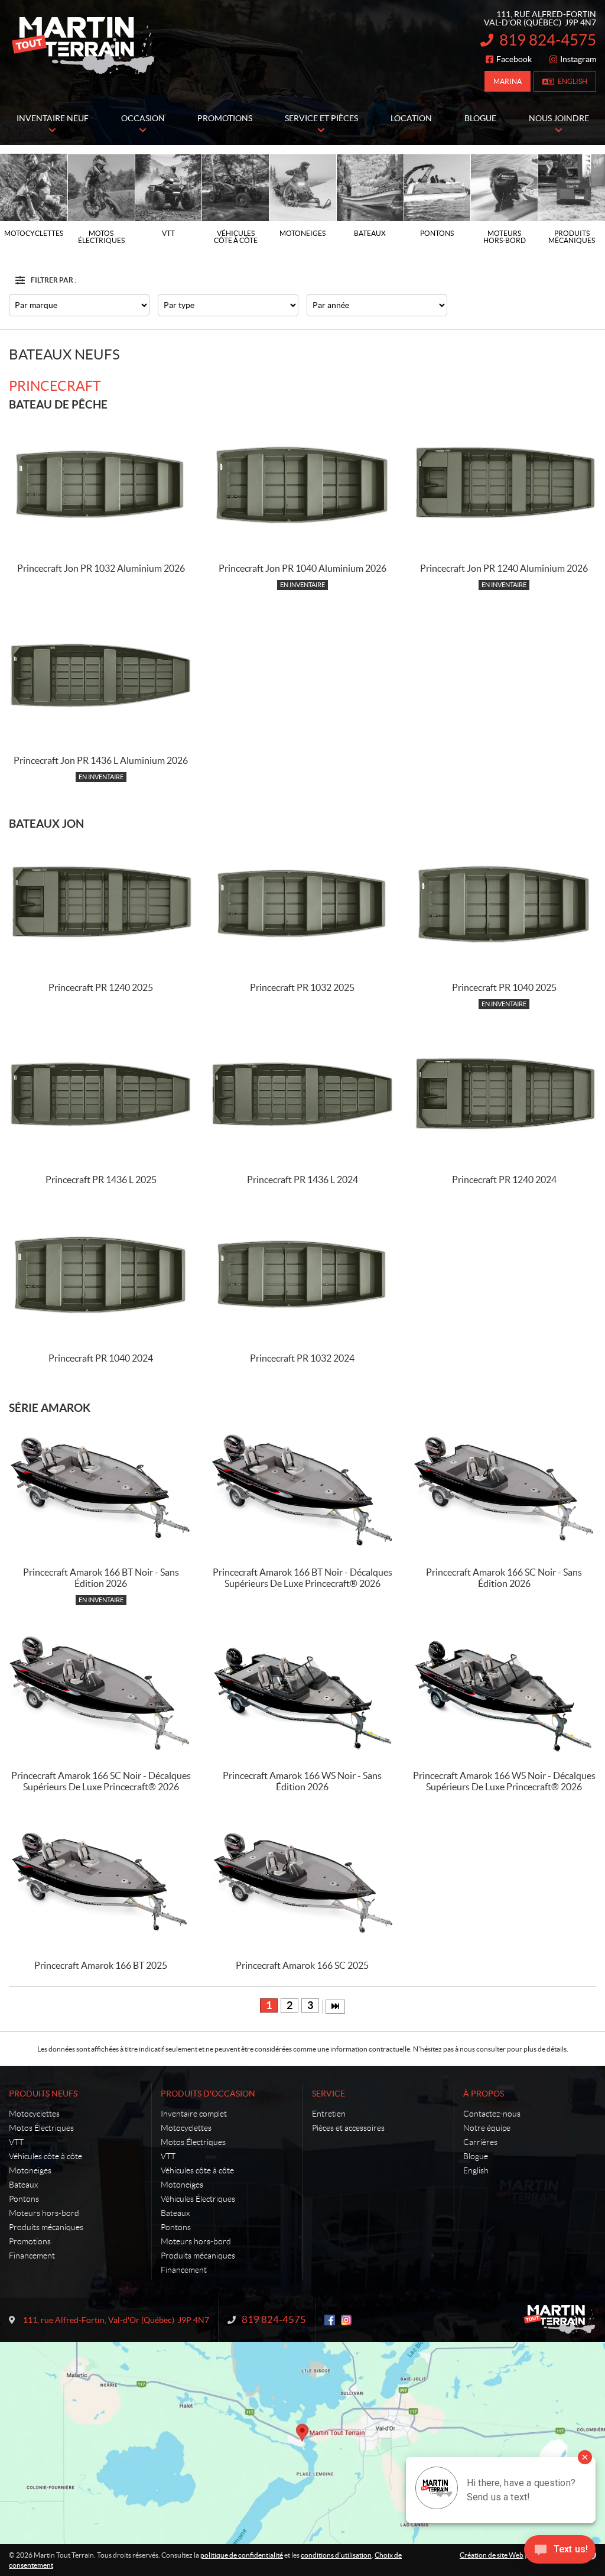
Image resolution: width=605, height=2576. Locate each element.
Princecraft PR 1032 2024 (302, 1358)
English (573, 81)
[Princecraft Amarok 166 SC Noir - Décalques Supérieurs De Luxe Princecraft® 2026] (101, 1692)
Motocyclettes (34, 2114)
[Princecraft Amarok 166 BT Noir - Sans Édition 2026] (101, 1488)
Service (328, 2094)
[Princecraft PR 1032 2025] (302, 904)
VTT (16, 2142)
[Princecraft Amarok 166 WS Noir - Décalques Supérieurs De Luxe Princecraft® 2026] (504, 1692)
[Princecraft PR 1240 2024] (504, 1096)
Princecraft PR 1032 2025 (302, 987)
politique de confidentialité (242, 2555)
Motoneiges (30, 2170)
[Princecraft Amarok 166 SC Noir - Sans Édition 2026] (504, 1488)
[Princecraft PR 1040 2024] (101, 1275)
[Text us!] (560, 2552)
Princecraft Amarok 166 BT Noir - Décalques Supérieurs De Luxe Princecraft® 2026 (302, 1578)
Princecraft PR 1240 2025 (101, 987)
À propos (484, 2094)
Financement (32, 2256)
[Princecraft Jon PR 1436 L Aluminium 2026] (101, 677)
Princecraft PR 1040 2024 (101, 1358)
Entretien (329, 2114)
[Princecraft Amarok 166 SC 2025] (302, 1882)
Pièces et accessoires (348, 2128)
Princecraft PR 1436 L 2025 (101, 1180)
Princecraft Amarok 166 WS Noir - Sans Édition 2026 (302, 1781)
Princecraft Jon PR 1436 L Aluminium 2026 (101, 760)
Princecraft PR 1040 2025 (504, 987)
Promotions (30, 2241)
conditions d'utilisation (336, 2555)
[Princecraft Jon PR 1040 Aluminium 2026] (302, 485)
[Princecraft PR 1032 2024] (302, 1275)
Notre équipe (487, 2128)
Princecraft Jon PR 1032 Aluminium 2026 (101, 568)
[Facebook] (330, 2320)
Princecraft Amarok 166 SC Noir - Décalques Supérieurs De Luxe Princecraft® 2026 (101, 1781)
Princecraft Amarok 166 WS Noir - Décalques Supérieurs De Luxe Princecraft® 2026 (504, 1781)
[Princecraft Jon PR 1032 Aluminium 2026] (101, 485)
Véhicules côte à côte (45, 2156)
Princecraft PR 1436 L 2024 (302, 1180)
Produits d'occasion (208, 2094)
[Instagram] (346, 2320)
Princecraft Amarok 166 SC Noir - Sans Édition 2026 (504, 1578)
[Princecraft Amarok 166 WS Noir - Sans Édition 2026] (302, 1692)
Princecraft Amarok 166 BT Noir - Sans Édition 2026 (101, 1578)
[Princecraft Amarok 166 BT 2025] (101, 1882)
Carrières (480, 2142)
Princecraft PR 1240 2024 (504, 1180)
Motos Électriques (41, 2128)
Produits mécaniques (46, 2227)
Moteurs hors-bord (44, 2213)
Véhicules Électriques (198, 2199)
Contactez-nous (492, 2114)
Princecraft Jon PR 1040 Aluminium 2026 (302, 568)
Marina (508, 81)
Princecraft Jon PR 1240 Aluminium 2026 (504, 568)
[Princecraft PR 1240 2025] (101, 904)
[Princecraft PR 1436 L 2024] (302, 1096)
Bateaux (23, 2185)
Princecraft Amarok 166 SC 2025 (302, 1965)
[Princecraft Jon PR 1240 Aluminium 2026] (504, 485)
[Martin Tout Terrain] (83, 46)
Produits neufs (43, 2094)
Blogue (476, 2156)
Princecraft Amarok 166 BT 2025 (101, 1965)
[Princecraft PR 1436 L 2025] (101, 1096)
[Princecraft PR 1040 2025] (504, 904)
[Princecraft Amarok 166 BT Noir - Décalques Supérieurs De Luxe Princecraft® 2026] (302, 1488)
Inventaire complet (194, 2114)
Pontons (24, 2199)
